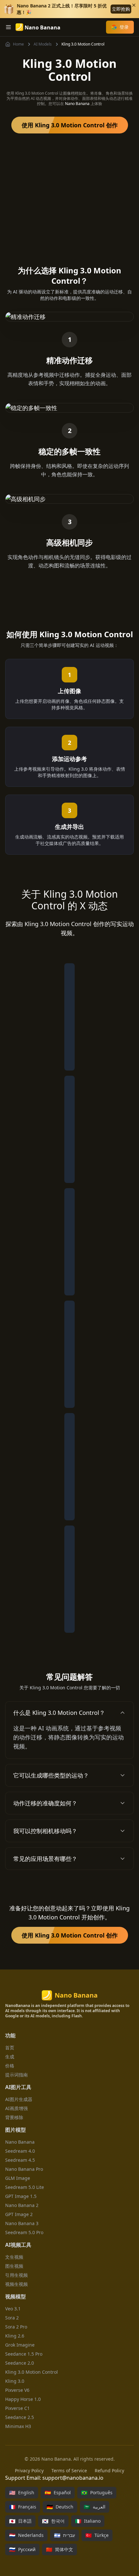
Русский (22, 2550)
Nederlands (26, 2535)
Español (58, 2493)
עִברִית (64, 2535)
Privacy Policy (29, 2470)
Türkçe (97, 2535)
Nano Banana (77, 104)
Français (23, 2507)
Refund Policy (109, 2470)
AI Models (43, 44)
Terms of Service (69, 2470)
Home (18, 44)
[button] (69, 1713)
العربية (95, 2507)
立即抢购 (121, 9)
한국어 (53, 2521)
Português (97, 2493)
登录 (124, 27)
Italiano (88, 2521)
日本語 (20, 2521)
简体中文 (59, 2550)
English (22, 2493)
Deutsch (60, 2507)
